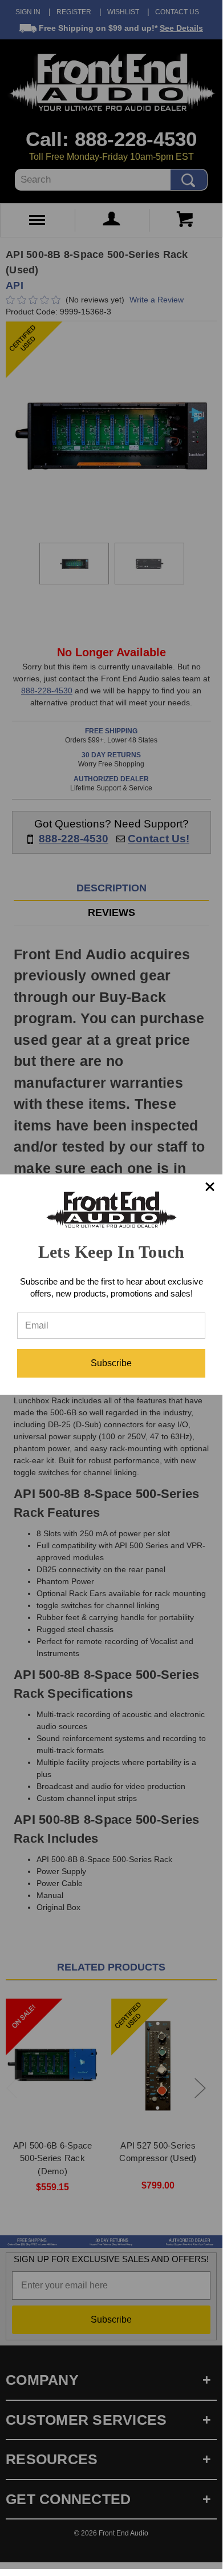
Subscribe (111, 1363)
